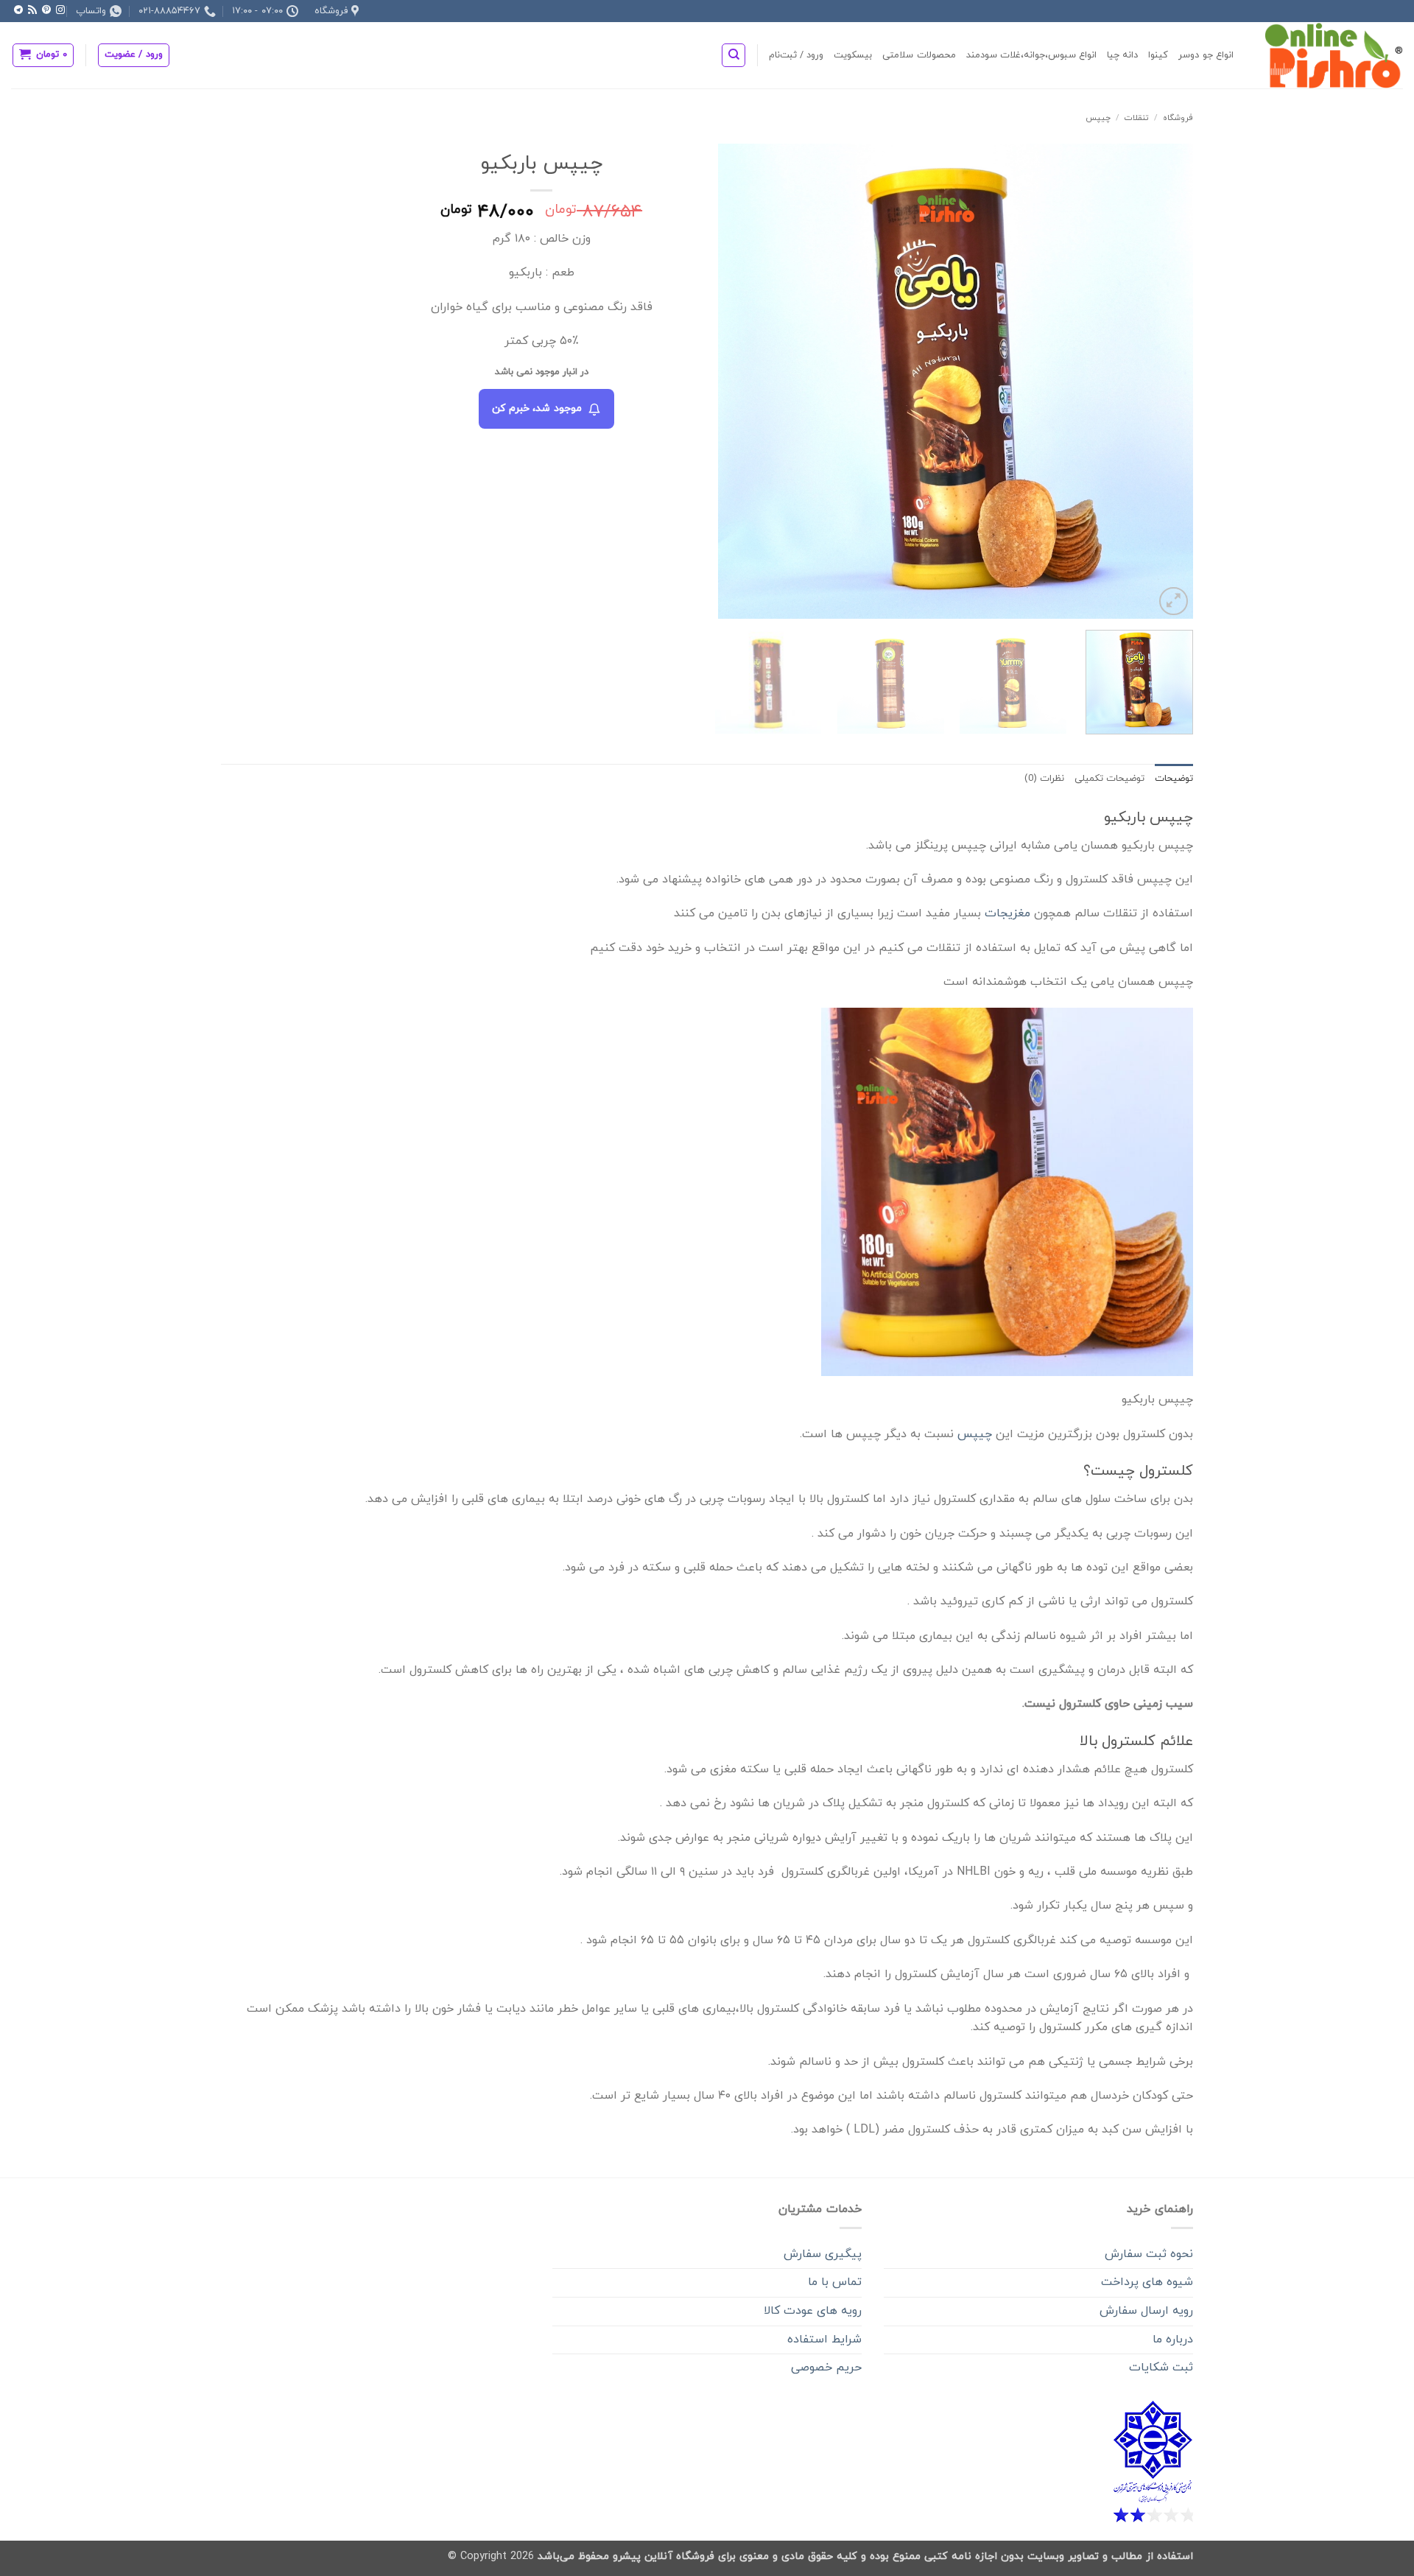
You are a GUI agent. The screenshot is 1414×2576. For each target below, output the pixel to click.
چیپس (1098, 118)
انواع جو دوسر (1206, 55)
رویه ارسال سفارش (1146, 2311)
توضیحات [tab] (1174, 779)
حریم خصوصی (826, 2368)
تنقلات (1136, 118)
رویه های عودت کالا (813, 2311)
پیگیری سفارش (823, 2254)
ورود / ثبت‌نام (796, 55)
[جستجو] (734, 55)
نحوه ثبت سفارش (1149, 2254)
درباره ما (1173, 2340)
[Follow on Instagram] (60, 10)
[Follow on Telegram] (18, 10)
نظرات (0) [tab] (1044, 779)
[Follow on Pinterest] (46, 10)
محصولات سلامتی (919, 55)
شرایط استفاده (824, 2340)
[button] (134, 55)
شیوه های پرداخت (1147, 2282)
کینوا (1158, 55)
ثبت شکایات (1161, 2368)
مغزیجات (1007, 913)
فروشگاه (1178, 118)
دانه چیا (1122, 55)
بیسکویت (853, 55)
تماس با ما (835, 2282)
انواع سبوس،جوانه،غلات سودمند (1032, 55)
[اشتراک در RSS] (32, 10)
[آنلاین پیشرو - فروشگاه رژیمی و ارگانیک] (1329, 55)
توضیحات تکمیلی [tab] (1109, 779)
